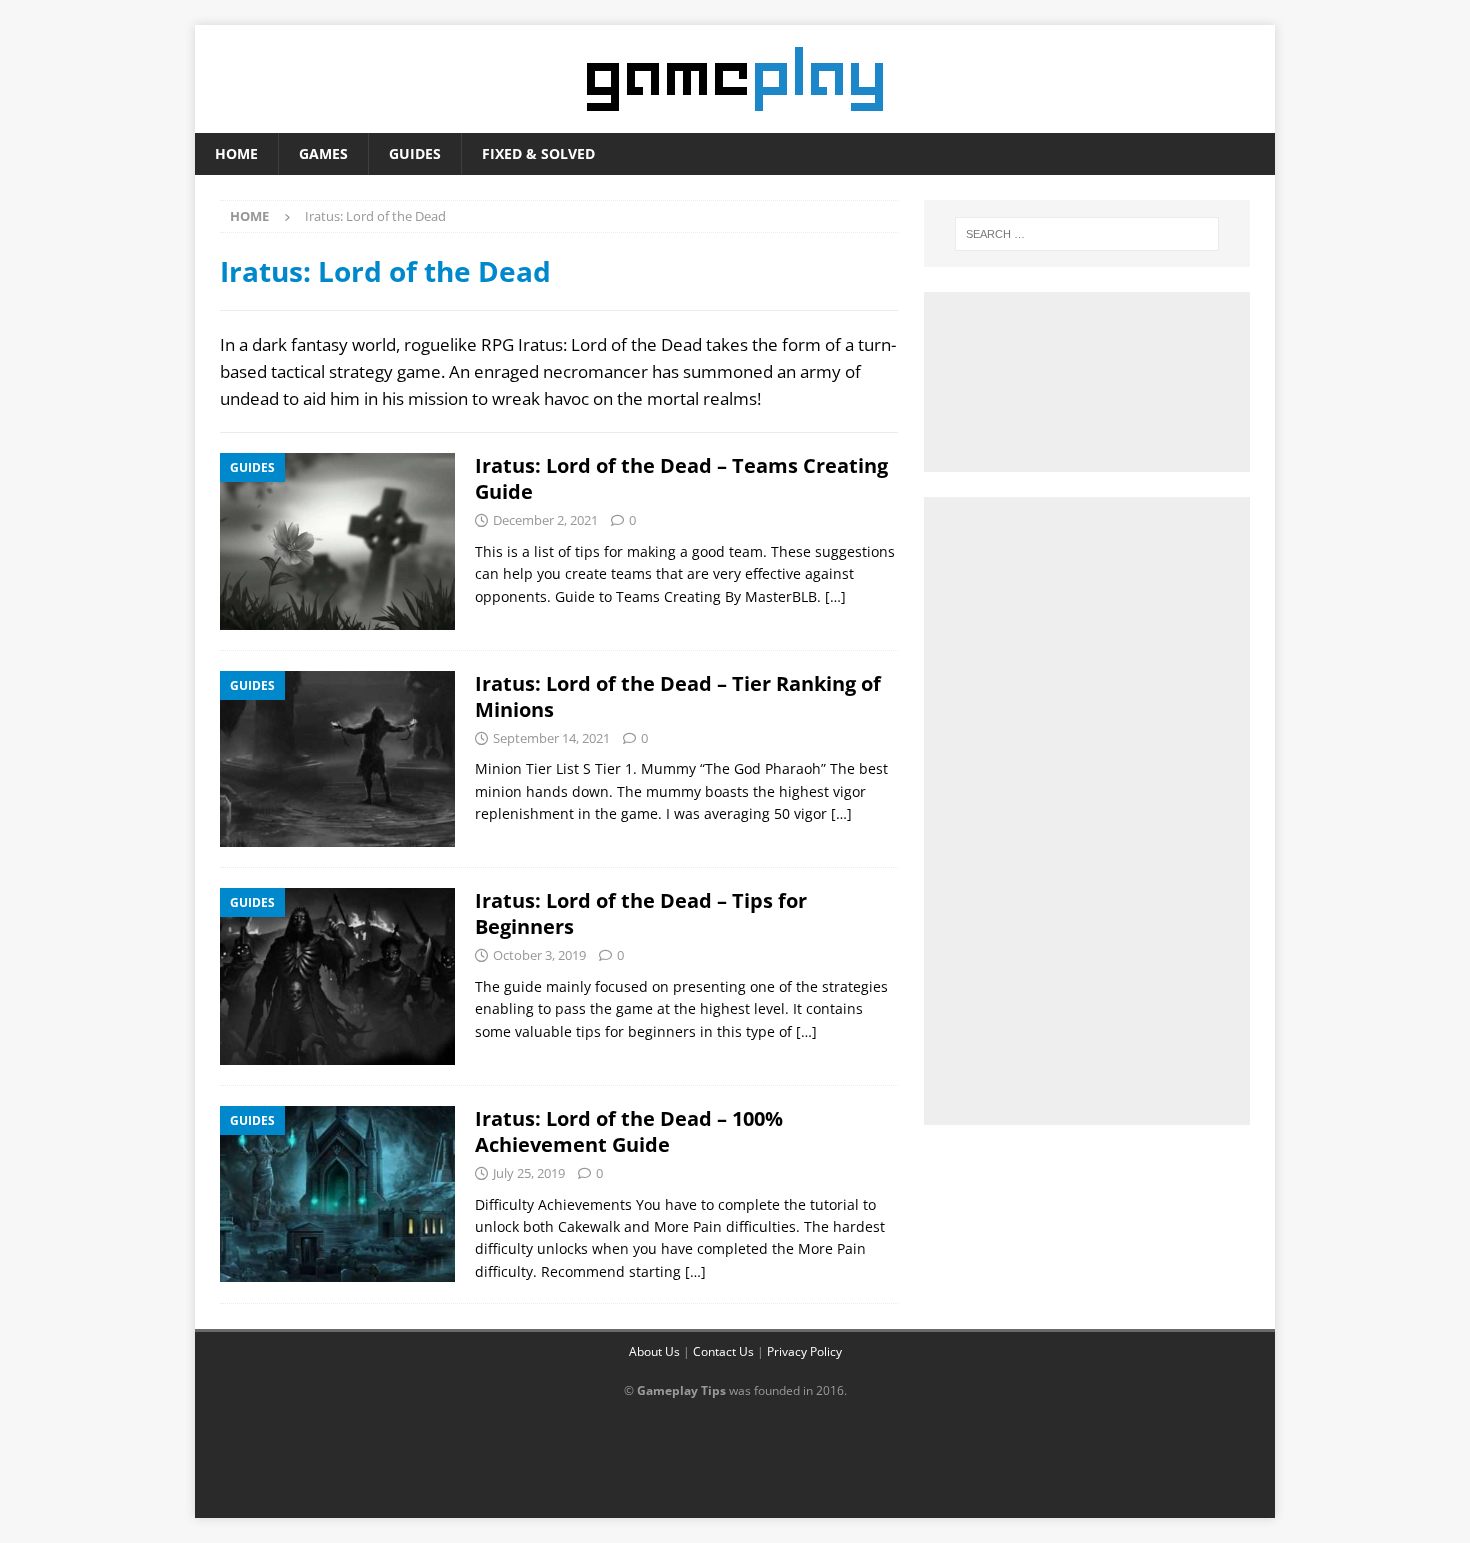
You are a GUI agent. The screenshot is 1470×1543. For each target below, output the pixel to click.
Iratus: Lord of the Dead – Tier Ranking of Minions (678, 696)
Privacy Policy (804, 1351)
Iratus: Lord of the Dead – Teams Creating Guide (681, 478)
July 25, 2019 (529, 1173)
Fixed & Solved (538, 153)
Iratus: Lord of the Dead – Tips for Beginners (641, 913)
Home (236, 153)
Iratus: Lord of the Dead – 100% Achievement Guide (629, 1131)
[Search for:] (1087, 234)
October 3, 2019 (539, 955)
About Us (654, 1351)
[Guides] (337, 541)
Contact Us (723, 1351)
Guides (415, 153)
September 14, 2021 (551, 738)
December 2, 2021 (545, 520)
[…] (835, 596)
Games (323, 153)
